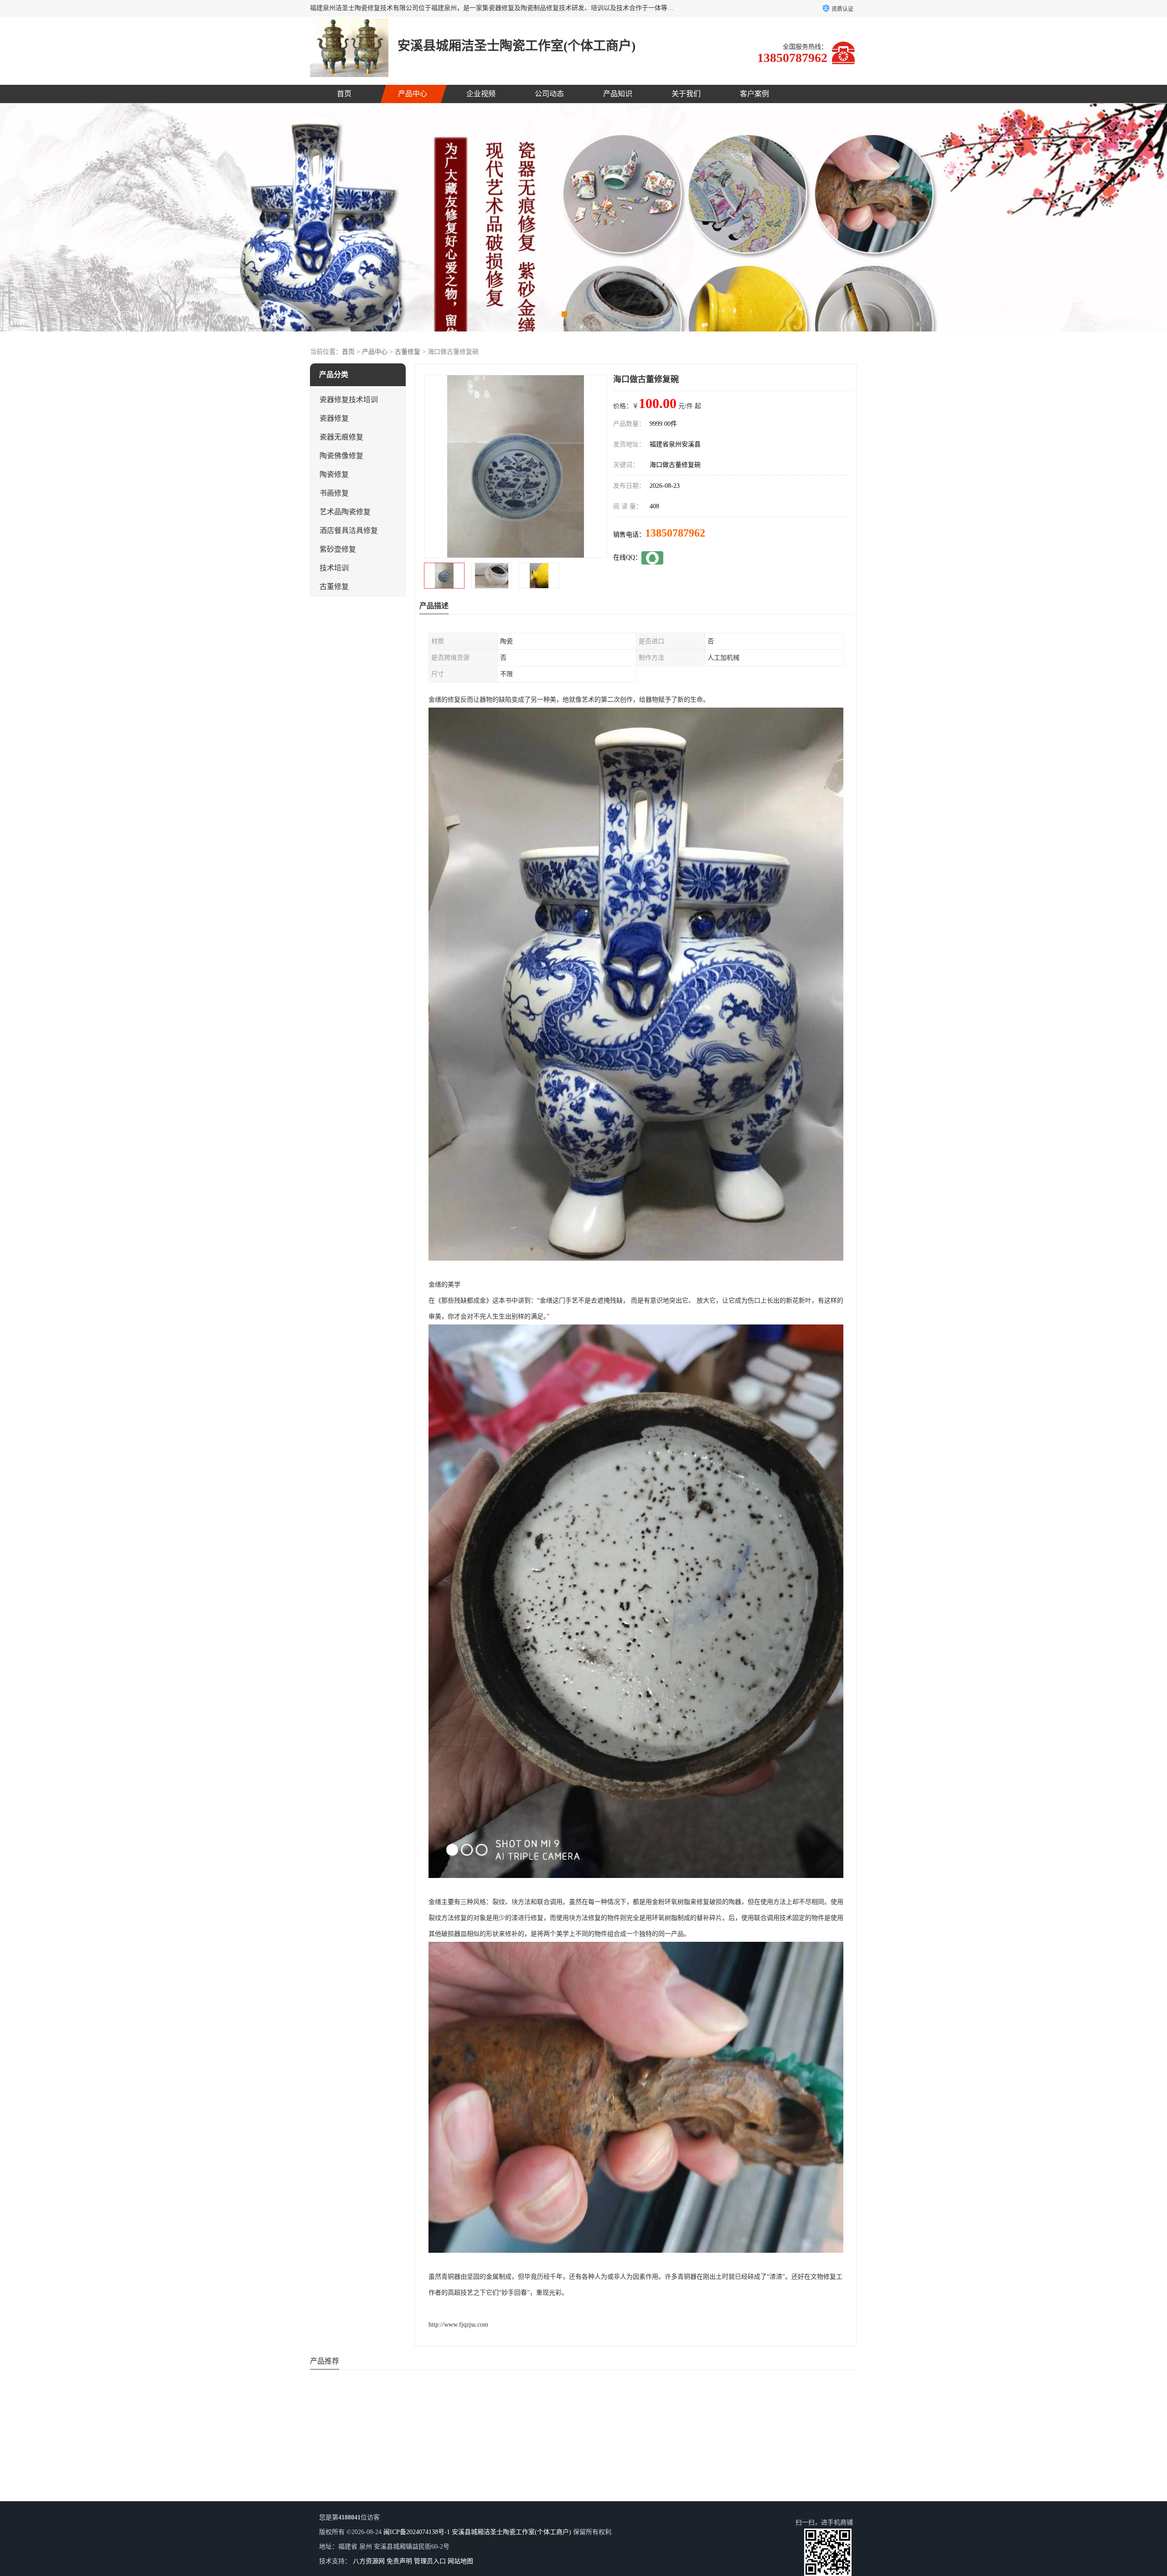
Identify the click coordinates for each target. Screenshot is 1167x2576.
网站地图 (460, 2561)
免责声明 (399, 2561)
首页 (344, 94)
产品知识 (618, 94)
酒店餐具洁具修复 (349, 530)
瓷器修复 (334, 418)
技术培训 (334, 568)
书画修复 (334, 493)
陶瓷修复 (334, 474)
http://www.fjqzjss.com (458, 2325)
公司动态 (549, 94)
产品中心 (413, 94)
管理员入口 (430, 2561)
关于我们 (686, 94)
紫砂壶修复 (338, 549)
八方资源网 (369, 2561)
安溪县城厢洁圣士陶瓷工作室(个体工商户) (511, 2532)
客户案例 (754, 94)
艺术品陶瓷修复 (345, 512)
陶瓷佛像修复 (341, 456)
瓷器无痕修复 (341, 437)
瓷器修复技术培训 (349, 400)
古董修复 (408, 352)
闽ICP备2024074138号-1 (417, 2532)
